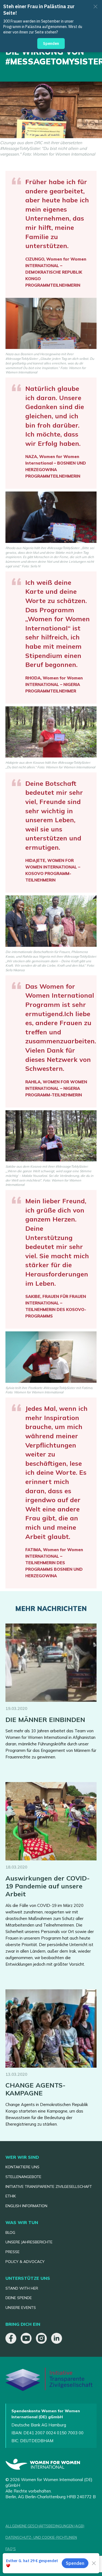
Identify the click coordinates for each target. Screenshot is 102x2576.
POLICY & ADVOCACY (25, 2262)
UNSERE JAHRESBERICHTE (29, 2242)
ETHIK (11, 2196)
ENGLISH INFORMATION (26, 2206)
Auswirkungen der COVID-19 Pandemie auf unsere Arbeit (48, 1886)
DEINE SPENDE (19, 2298)
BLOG (10, 2232)
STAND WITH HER (22, 2288)
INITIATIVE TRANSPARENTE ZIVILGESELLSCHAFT (49, 2187)
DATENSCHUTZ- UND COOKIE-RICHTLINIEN (41, 2537)
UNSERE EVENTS (21, 2308)
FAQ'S (11, 2549)
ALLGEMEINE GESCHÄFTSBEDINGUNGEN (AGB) (45, 2526)
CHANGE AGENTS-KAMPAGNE (35, 2089)
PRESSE (13, 2252)
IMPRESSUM (16, 2560)
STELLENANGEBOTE (23, 2177)
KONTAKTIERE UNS (22, 2167)
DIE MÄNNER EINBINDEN (45, 1720)
